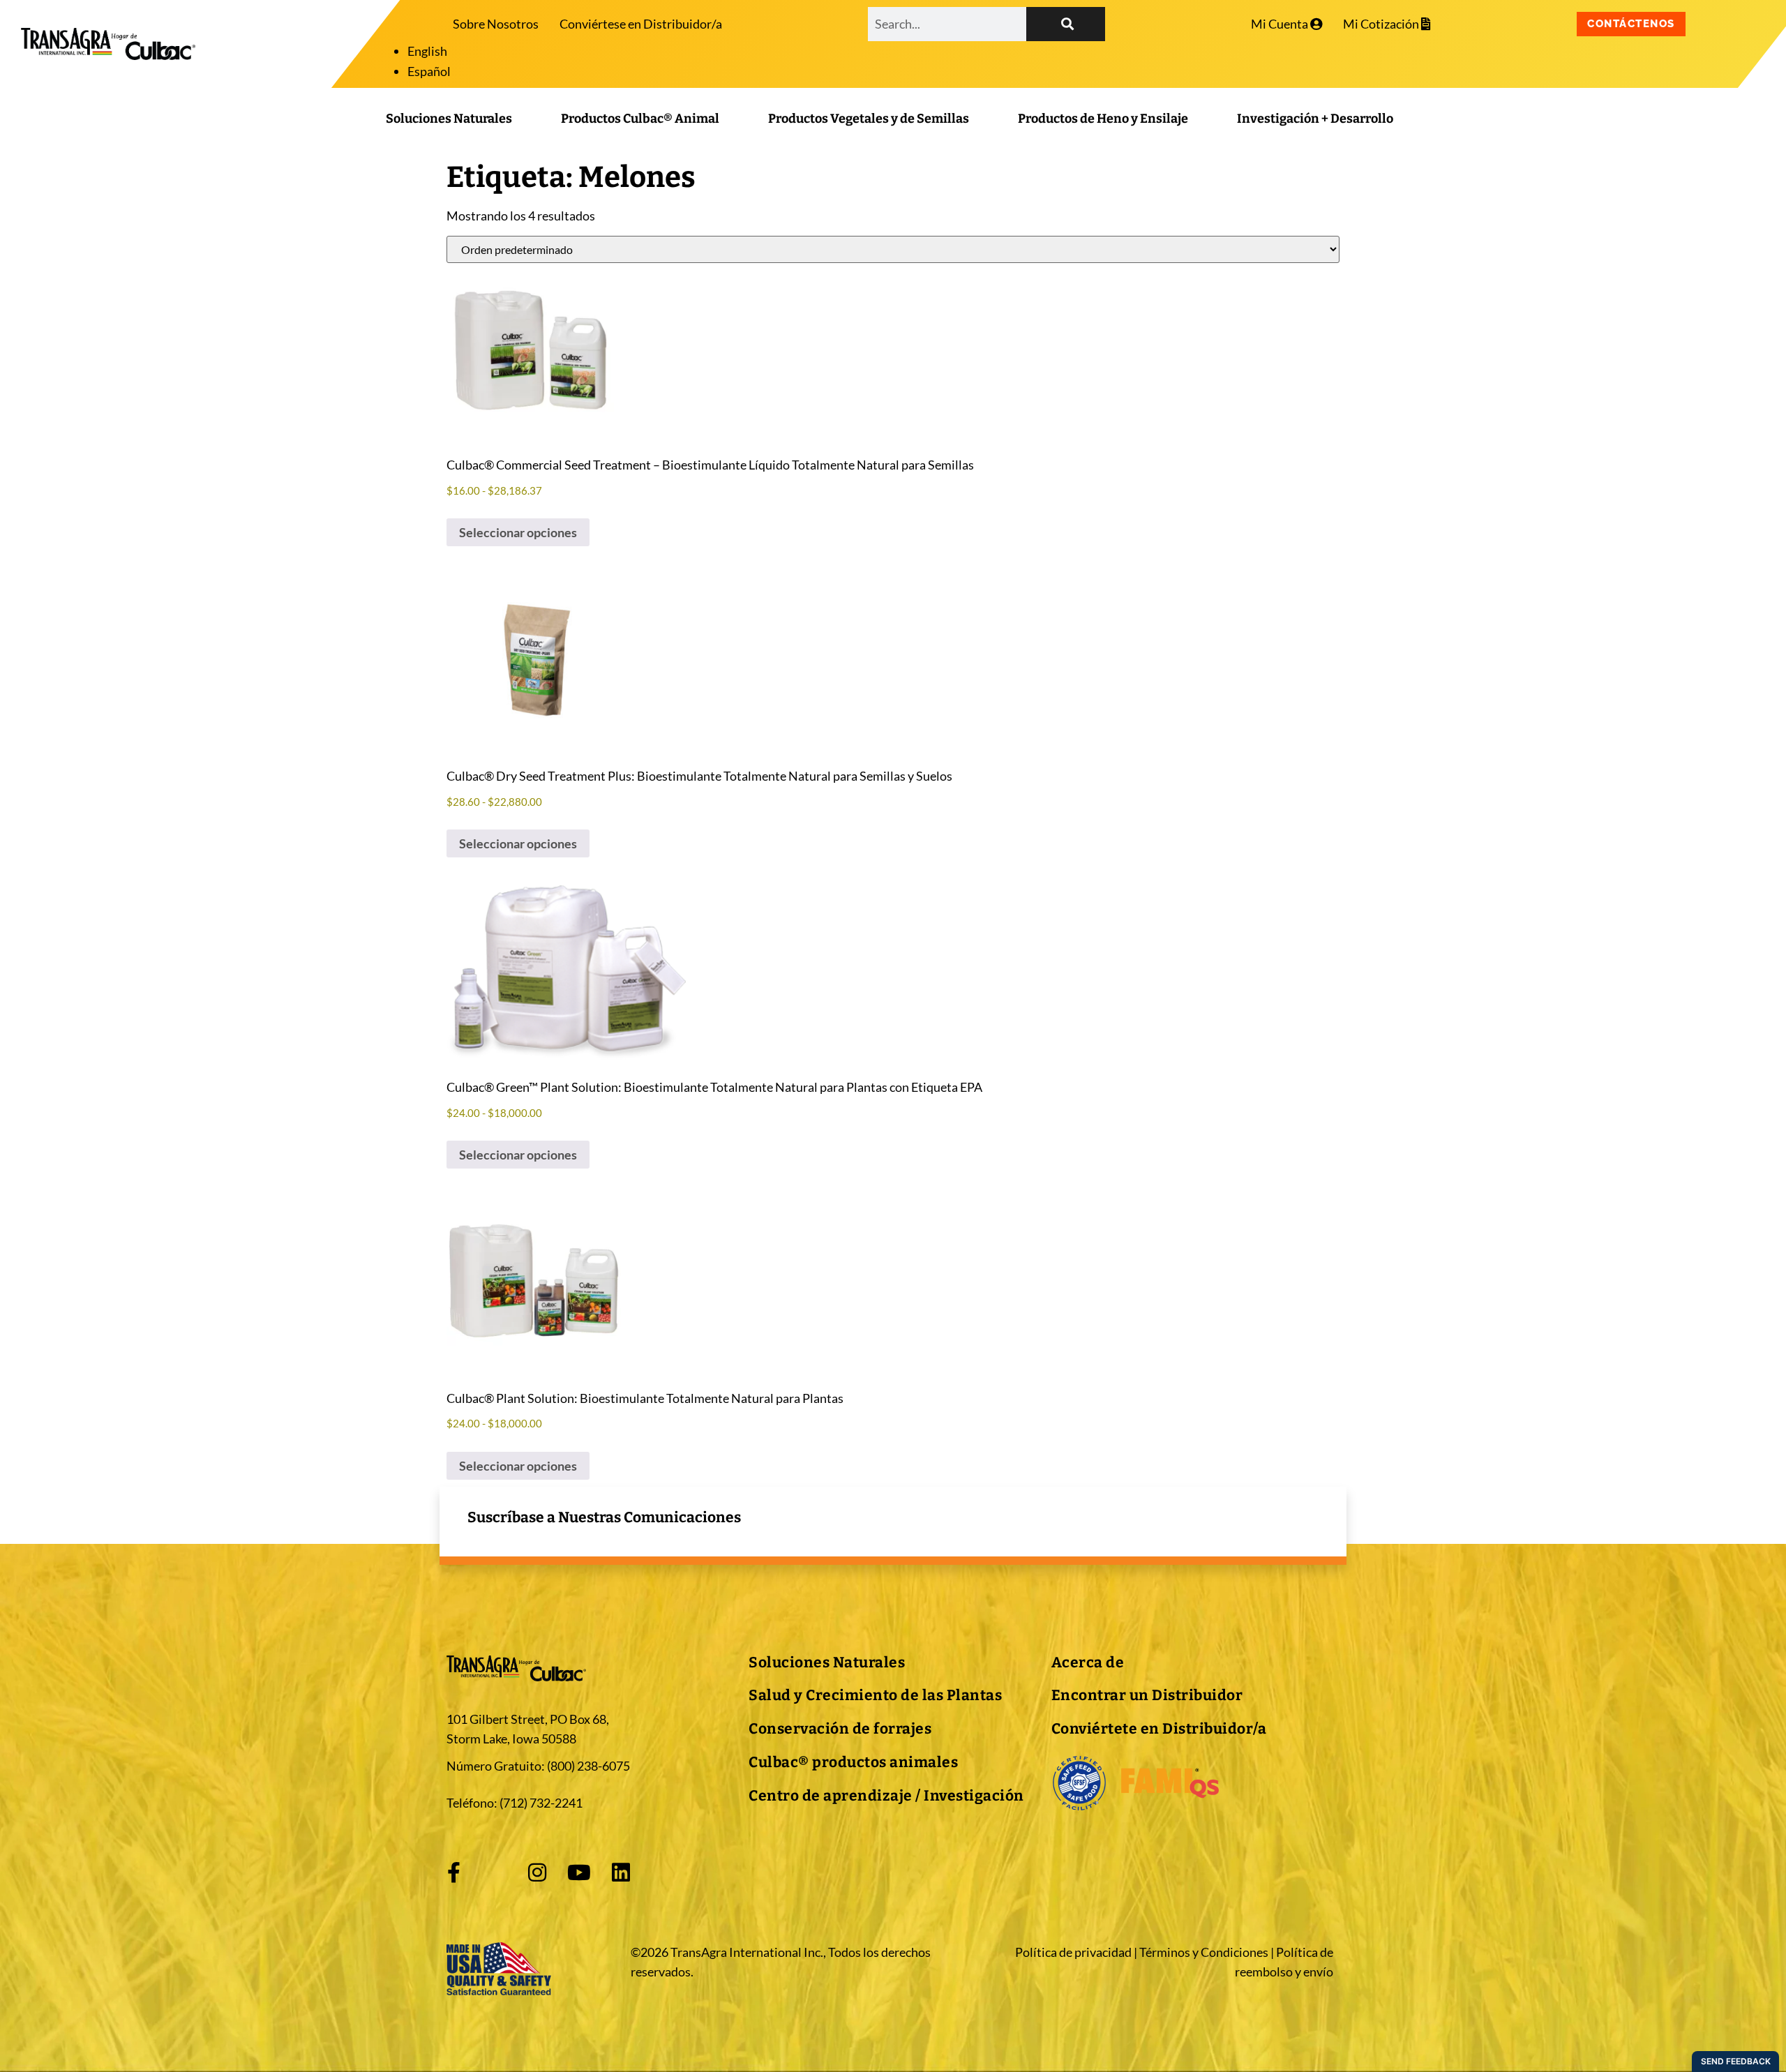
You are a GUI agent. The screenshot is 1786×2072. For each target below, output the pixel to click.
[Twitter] (495, 1872)
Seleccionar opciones (518, 532)
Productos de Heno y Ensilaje (1103, 119)
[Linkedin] (621, 1872)
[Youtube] (579, 1872)
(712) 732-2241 (541, 1803)
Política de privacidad (1073, 1952)
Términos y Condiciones (1204, 1952)
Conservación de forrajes (840, 1729)
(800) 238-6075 (588, 1766)
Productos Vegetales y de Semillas (869, 119)
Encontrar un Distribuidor (1147, 1695)
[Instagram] (537, 1872)
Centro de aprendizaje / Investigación (886, 1796)
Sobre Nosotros (496, 24)
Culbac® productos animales (853, 1762)
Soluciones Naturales (449, 119)
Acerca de (1088, 1662)
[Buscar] (1066, 24)
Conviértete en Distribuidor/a (1159, 1729)
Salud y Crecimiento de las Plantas (875, 1695)
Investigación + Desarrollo (1315, 119)
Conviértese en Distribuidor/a (641, 24)
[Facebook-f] (453, 1872)
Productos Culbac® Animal (640, 119)
